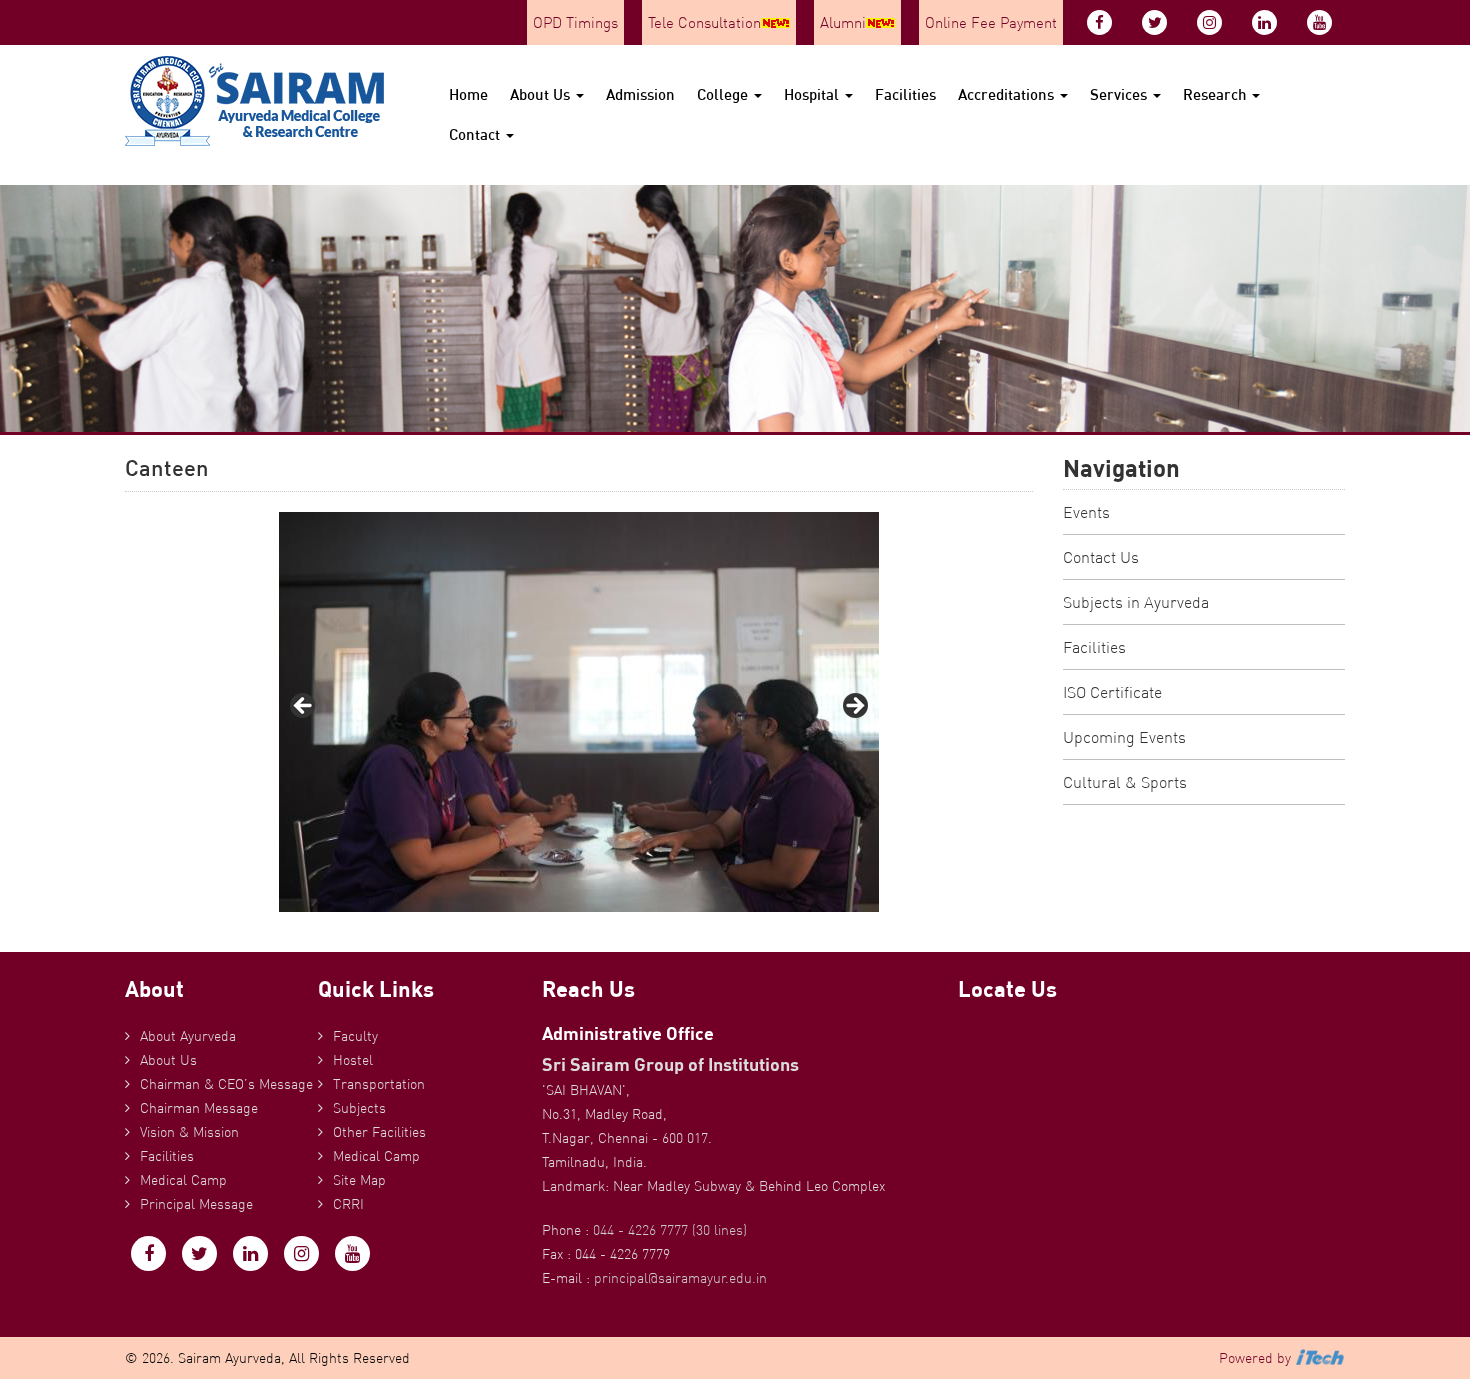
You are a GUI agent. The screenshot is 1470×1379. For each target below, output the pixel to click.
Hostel (353, 1060)
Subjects (359, 1108)
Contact (476, 134)
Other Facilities (379, 1132)
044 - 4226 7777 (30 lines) (670, 1230)
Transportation (379, 1084)
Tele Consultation (704, 22)
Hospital (813, 94)
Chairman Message (199, 1108)
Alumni (843, 22)
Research (1216, 94)
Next (854, 707)
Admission (640, 94)
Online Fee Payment (991, 22)
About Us (542, 94)
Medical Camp (183, 1180)
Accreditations (1008, 94)
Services (1120, 94)
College (724, 94)
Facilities (905, 94)
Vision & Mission (189, 1132)
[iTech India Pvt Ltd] (1320, 1358)
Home (468, 94)
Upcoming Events (1124, 737)
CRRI (348, 1204)
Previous (304, 707)
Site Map (359, 1180)
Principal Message (196, 1204)
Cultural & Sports (1125, 782)
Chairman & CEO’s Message (226, 1084)
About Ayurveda (188, 1036)
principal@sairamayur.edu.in (680, 1278)
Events (1086, 512)
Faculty (355, 1036)
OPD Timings (575, 22)
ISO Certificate (1112, 692)
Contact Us (1101, 557)
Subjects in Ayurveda (1136, 602)
